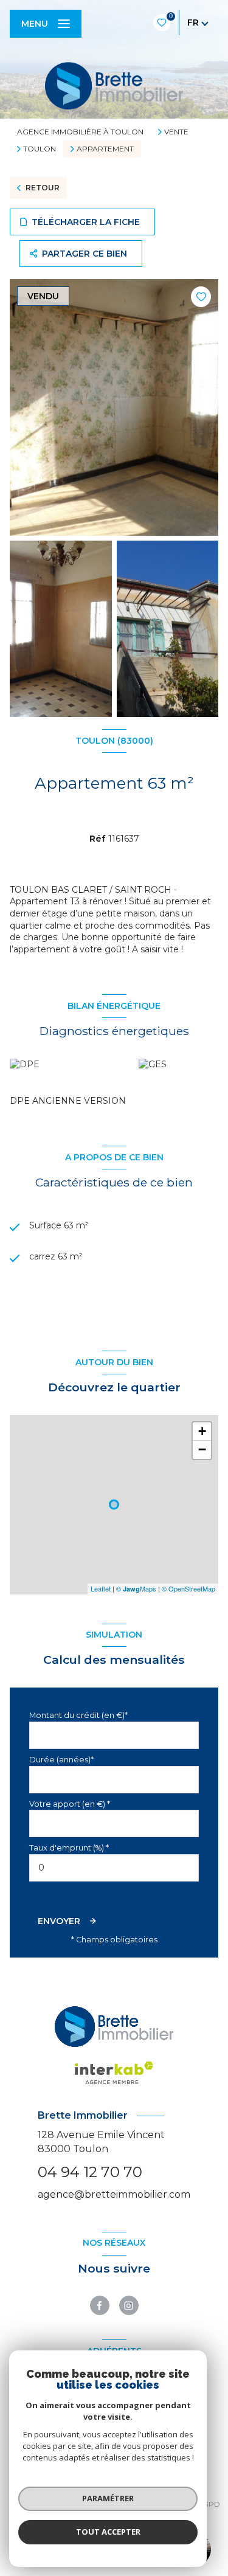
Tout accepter (108, 2532)
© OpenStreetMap (188, 1588)
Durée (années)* (61, 1760)
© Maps (136, 1588)
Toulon (40, 149)
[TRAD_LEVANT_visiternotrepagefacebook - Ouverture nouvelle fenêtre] (100, 2305)
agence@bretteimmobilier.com (114, 2194)
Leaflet (101, 1588)
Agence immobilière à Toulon (80, 132)
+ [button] (202, 1431)
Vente (176, 132)
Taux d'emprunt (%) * (69, 1848)
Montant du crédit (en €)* (78, 1715)
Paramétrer (108, 2498)
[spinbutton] (114, 1868)
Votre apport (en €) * (70, 1804)
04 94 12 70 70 (90, 2172)
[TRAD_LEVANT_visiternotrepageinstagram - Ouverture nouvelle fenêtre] (129, 2305)
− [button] (202, 1449)
